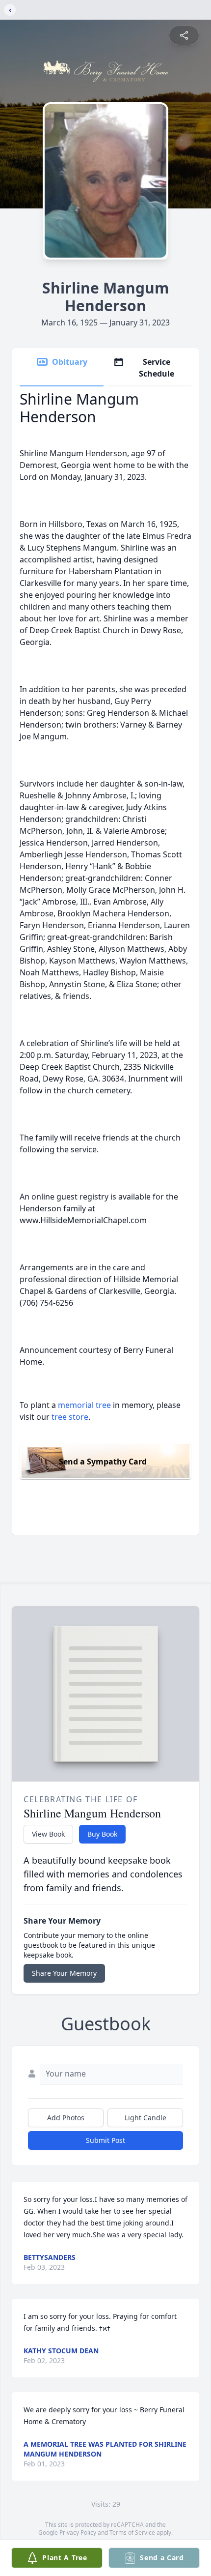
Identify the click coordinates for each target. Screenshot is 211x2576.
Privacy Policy (78, 2532)
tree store (70, 1417)
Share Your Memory (64, 1973)
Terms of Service (132, 2532)
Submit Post (105, 2140)
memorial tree (84, 1405)
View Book (48, 1834)
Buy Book (102, 1834)
